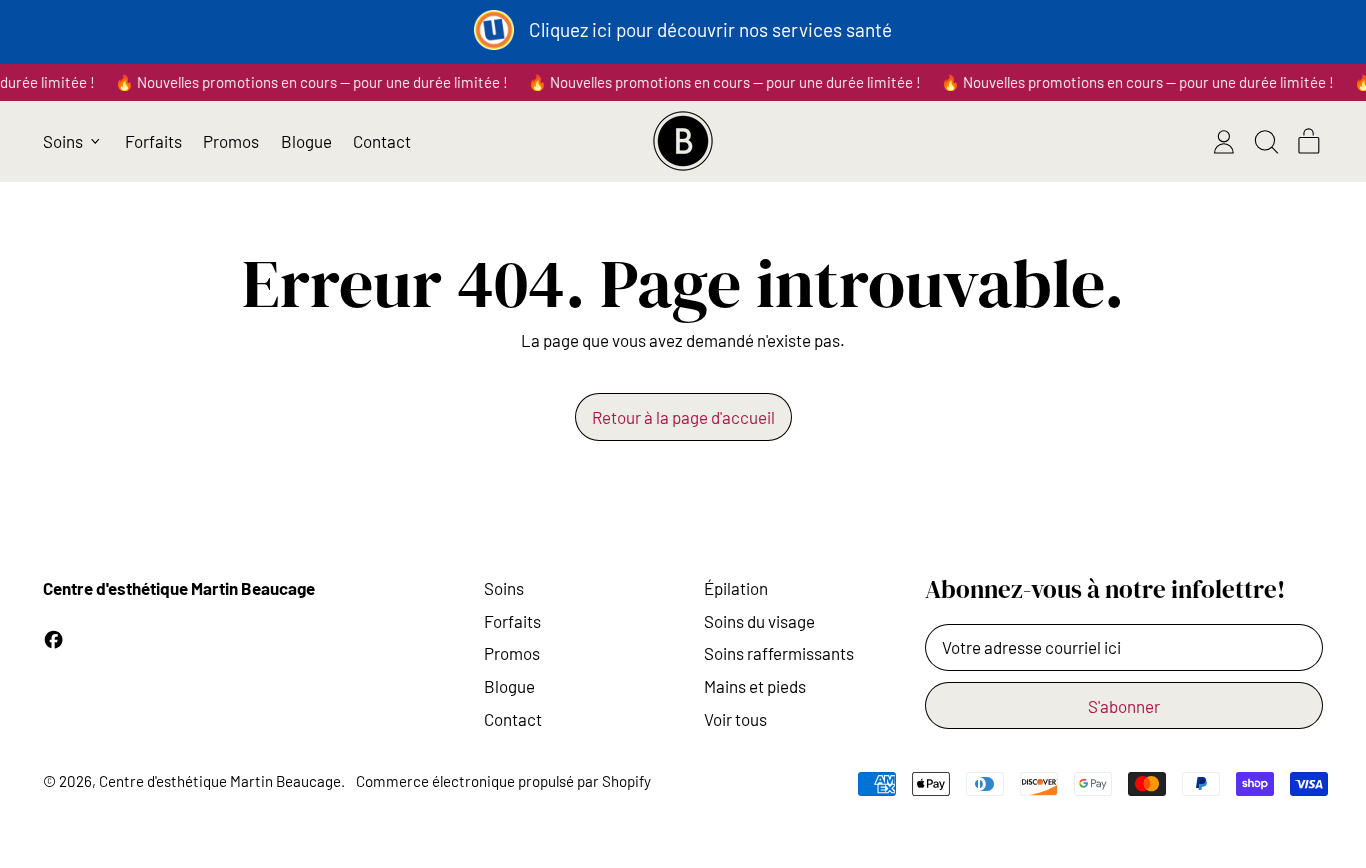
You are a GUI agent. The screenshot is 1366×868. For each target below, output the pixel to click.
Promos (231, 141)
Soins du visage (759, 621)
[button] (1266, 142)
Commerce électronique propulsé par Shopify (503, 781)
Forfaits (153, 141)
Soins (504, 588)
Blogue (306, 141)
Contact (382, 141)
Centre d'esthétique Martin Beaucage (220, 781)
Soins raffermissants (779, 653)
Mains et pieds (755, 686)
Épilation (736, 588)
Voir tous (735, 719)
